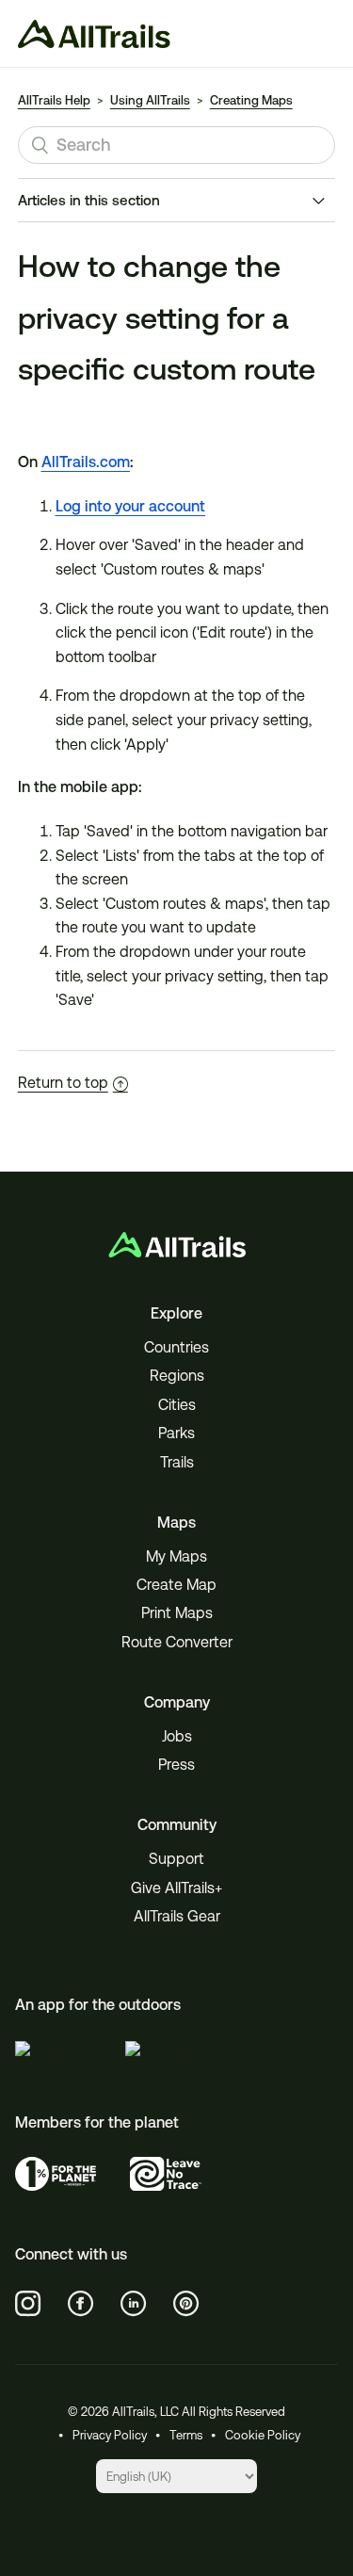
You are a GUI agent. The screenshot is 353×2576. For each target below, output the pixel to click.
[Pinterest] (186, 2304)
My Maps (176, 1556)
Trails (177, 1462)
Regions (177, 1376)
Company (177, 1702)
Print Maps (177, 1613)
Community (177, 1825)
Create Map (176, 1585)
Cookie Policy (263, 2435)
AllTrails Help (54, 100)
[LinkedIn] (134, 2304)
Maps (176, 1523)
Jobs (177, 1736)
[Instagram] (28, 2304)
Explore (176, 1313)
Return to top (63, 1083)
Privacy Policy (110, 2435)
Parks (176, 1433)
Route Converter (177, 1642)
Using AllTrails (150, 100)
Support (176, 1859)
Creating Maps (251, 100)
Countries (176, 1347)
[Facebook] (81, 2304)
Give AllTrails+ (176, 1888)
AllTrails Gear (177, 1916)
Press (176, 1765)
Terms (186, 2435)
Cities (177, 1405)
